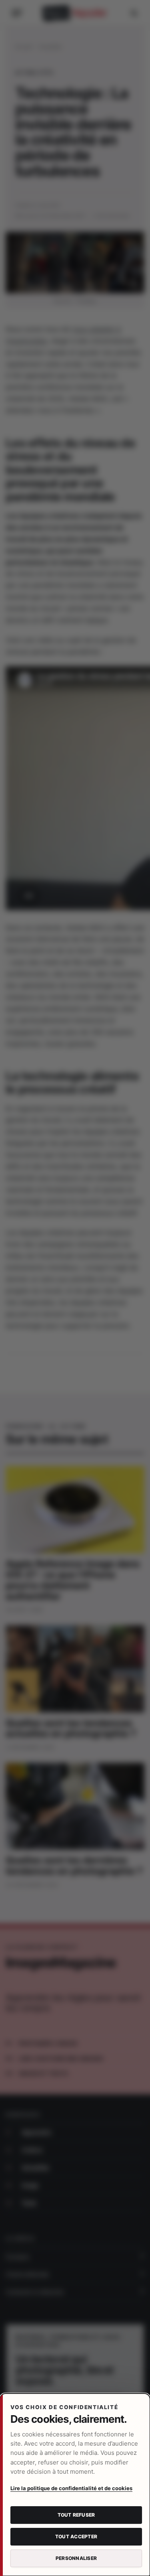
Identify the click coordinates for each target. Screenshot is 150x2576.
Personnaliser (76, 2558)
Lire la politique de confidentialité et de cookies (71, 2488)
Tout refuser (76, 2515)
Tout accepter (76, 2536)
